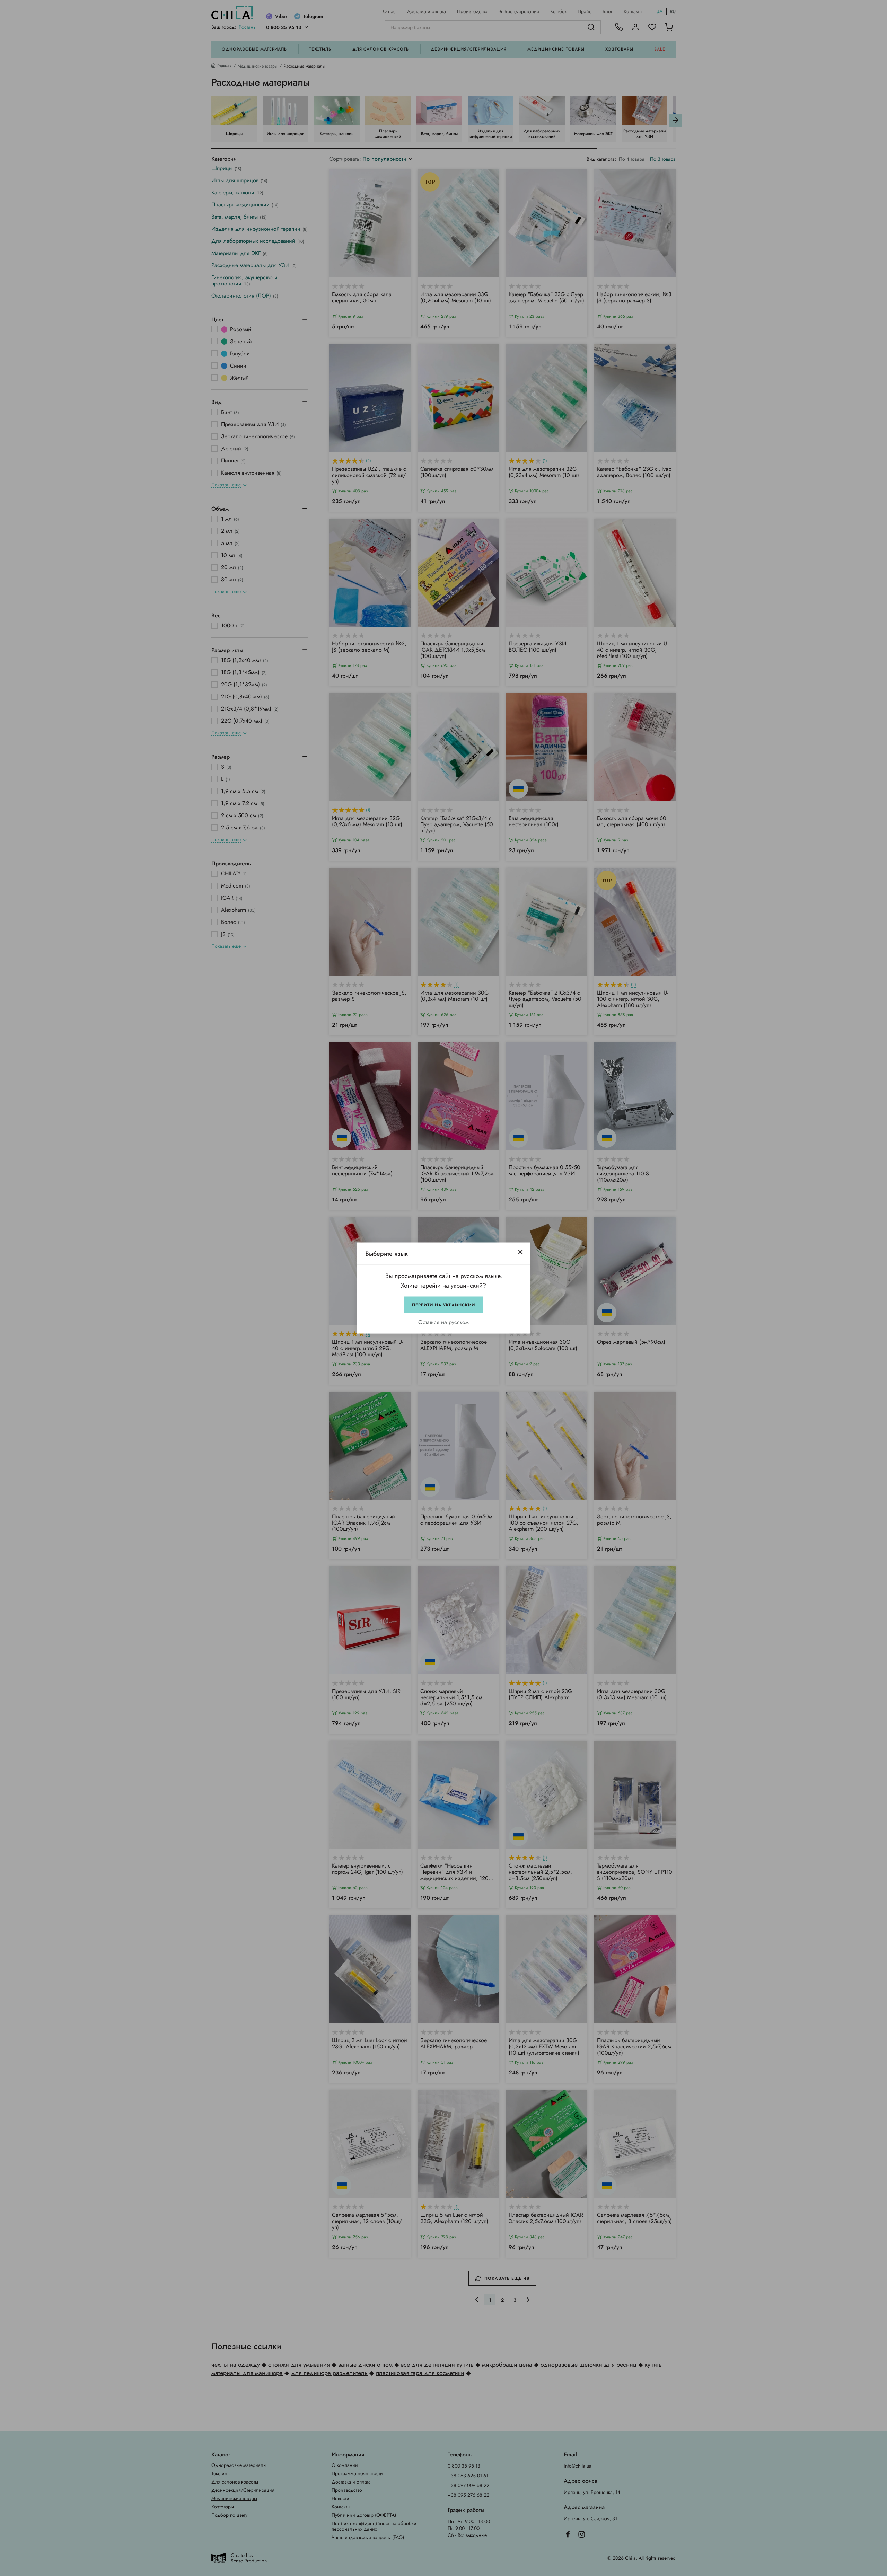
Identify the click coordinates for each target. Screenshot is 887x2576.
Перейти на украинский (443, 1305)
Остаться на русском (443, 1322)
